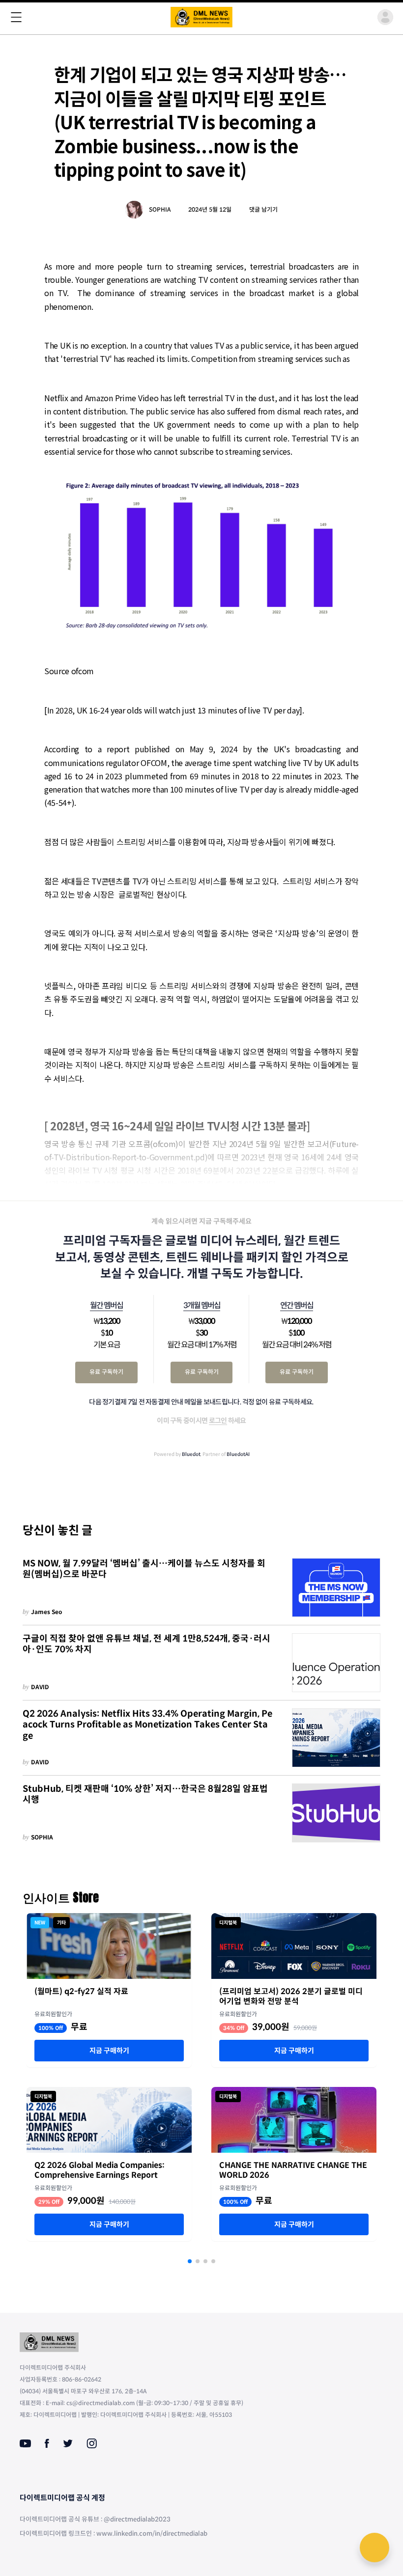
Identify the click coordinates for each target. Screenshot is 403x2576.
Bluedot (191, 1454)
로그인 (218, 1421)
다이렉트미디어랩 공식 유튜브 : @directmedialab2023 (95, 2519)
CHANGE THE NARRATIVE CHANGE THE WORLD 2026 (293, 2170)
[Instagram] (92, 2443)
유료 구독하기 (106, 1372)
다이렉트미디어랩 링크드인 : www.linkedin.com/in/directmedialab (114, 2534)
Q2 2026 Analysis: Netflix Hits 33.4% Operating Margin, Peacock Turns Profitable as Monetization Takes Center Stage (147, 1725)
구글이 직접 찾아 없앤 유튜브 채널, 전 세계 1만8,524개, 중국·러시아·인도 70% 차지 (146, 1644)
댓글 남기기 (263, 209)
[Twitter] (68, 2443)
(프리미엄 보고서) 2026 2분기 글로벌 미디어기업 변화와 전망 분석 (291, 1997)
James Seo (47, 1612)
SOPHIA (160, 209)
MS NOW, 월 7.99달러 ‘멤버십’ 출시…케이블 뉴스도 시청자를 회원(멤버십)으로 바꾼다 (144, 1569)
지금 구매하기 (109, 2051)
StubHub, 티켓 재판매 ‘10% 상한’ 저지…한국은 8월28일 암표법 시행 (145, 1795)
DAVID (40, 1687)
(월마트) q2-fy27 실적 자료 (81, 1992)
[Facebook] (47, 2443)
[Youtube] (25, 2443)
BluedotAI (238, 1454)
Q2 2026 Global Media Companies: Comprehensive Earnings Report (100, 2170)
